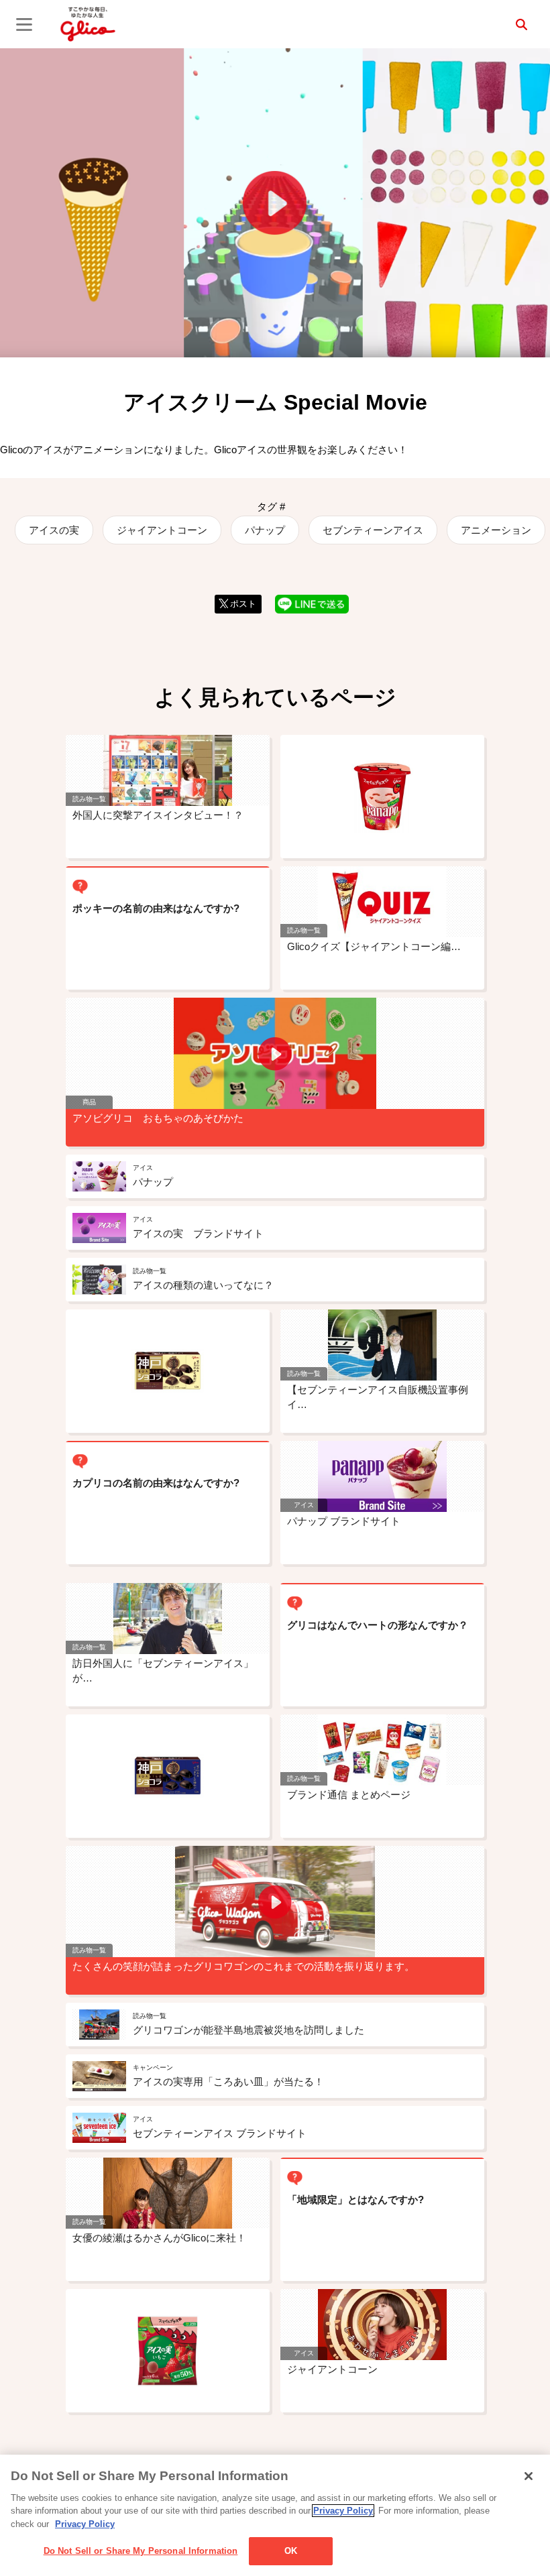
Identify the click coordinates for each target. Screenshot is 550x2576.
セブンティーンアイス (373, 530)
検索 (521, 24)
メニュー (24, 24)
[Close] (529, 2476)
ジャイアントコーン (162, 530)
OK (291, 2551)
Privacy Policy (343, 2511)
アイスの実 (54, 530)
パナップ (265, 530)
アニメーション (496, 530)
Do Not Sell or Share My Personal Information (141, 2551)
